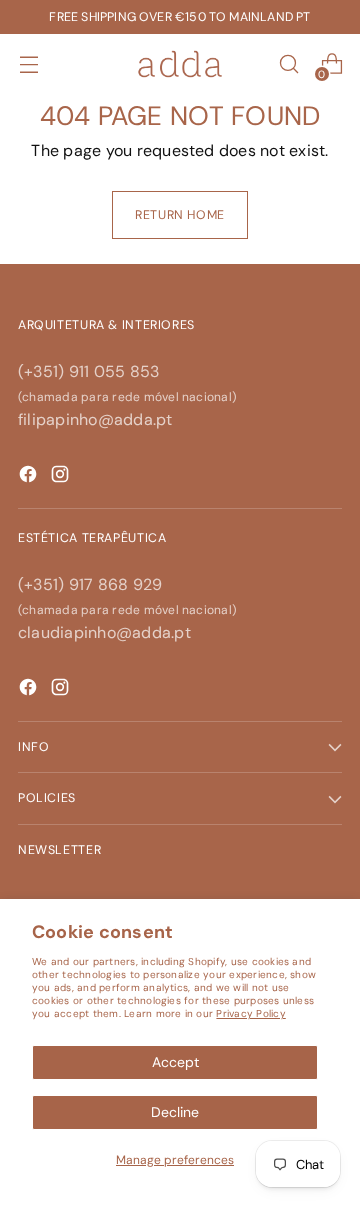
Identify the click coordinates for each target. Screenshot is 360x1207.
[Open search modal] (288, 64)
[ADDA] (180, 64)
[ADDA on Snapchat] (30, 477)
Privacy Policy (250, 1013)
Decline (175, 1112)
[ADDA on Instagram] (62, 690)
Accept (175, 1062)
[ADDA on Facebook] (30, 690)
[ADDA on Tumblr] (62, 477)
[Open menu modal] (28, 64)
